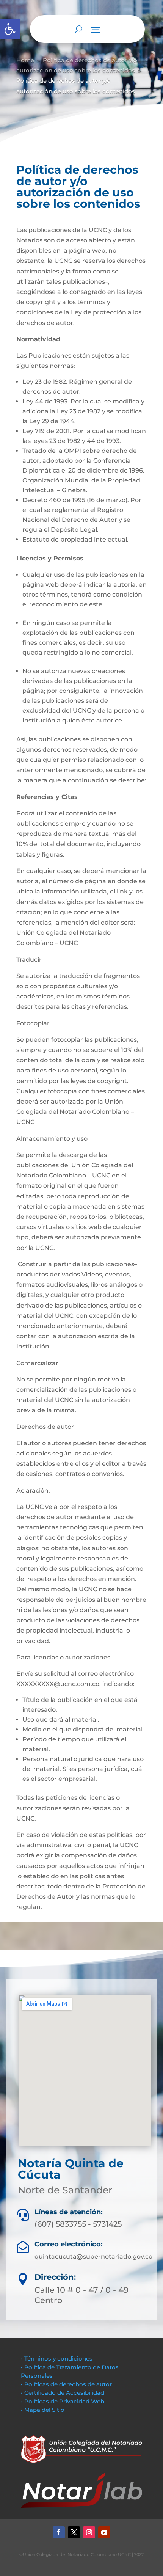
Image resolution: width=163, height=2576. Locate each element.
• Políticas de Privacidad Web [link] (63, 2401)
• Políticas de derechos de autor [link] (66, 2384)
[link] (10, 29)
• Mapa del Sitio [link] (43, 2410)
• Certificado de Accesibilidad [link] (63, 2393)
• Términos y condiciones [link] (57, 2359)
